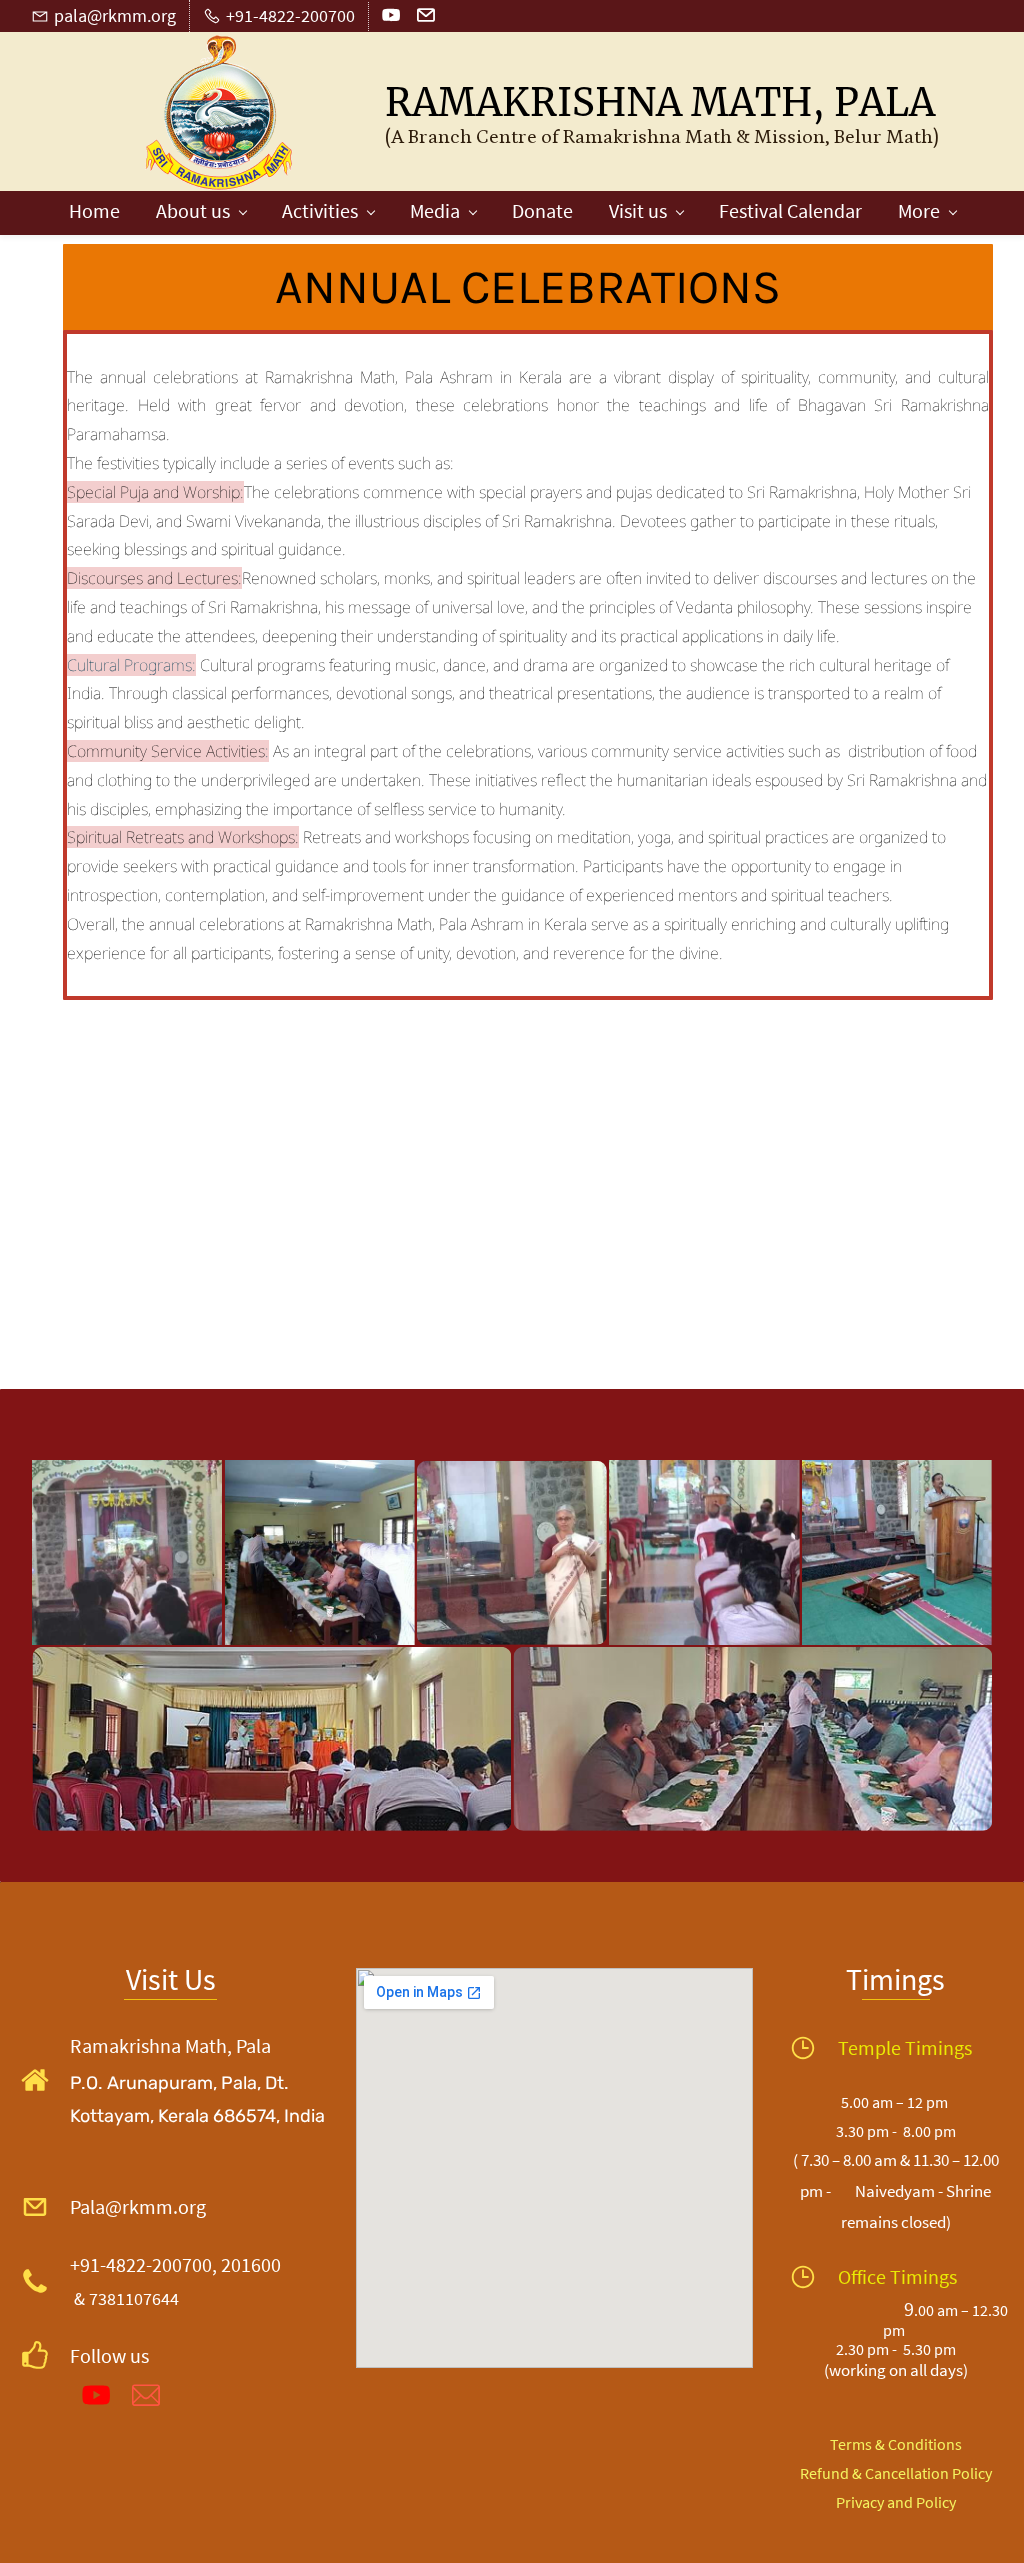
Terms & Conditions (896, 2444)
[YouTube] (96, 2395)
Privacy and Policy (896, 2502)
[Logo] (220, 113)
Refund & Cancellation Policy (896, 2473)
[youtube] (391, 19)
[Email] (146, 2395)
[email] (426, 19)
